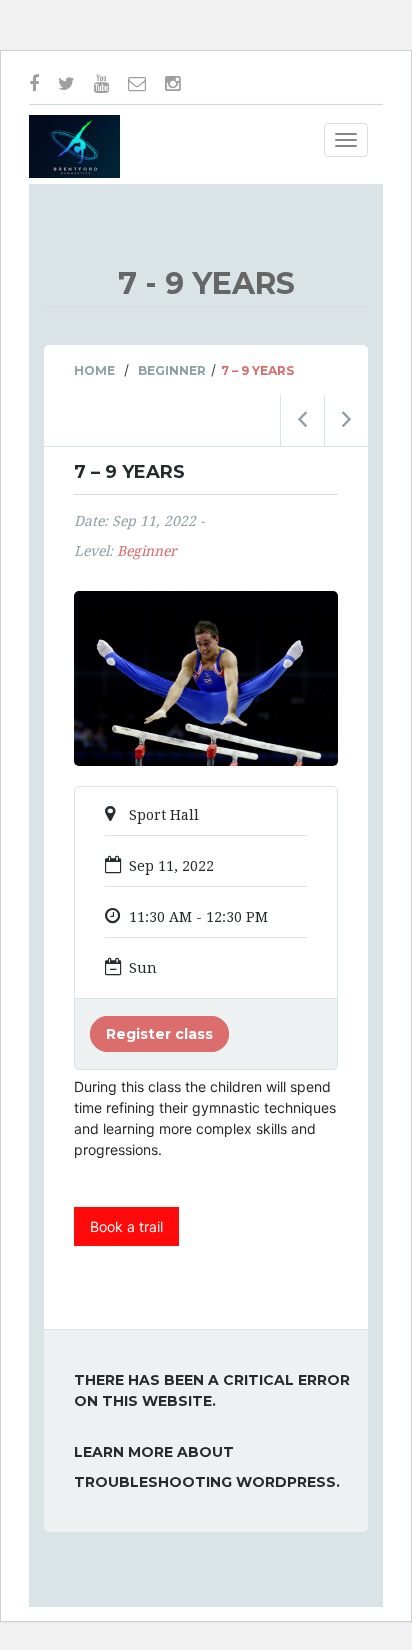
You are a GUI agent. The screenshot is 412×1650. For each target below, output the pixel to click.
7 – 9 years (129, 472)
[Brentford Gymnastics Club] (74, 146)
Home (94, 370)
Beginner (172, 370)
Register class (159, 1034)
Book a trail (126, 1226)
